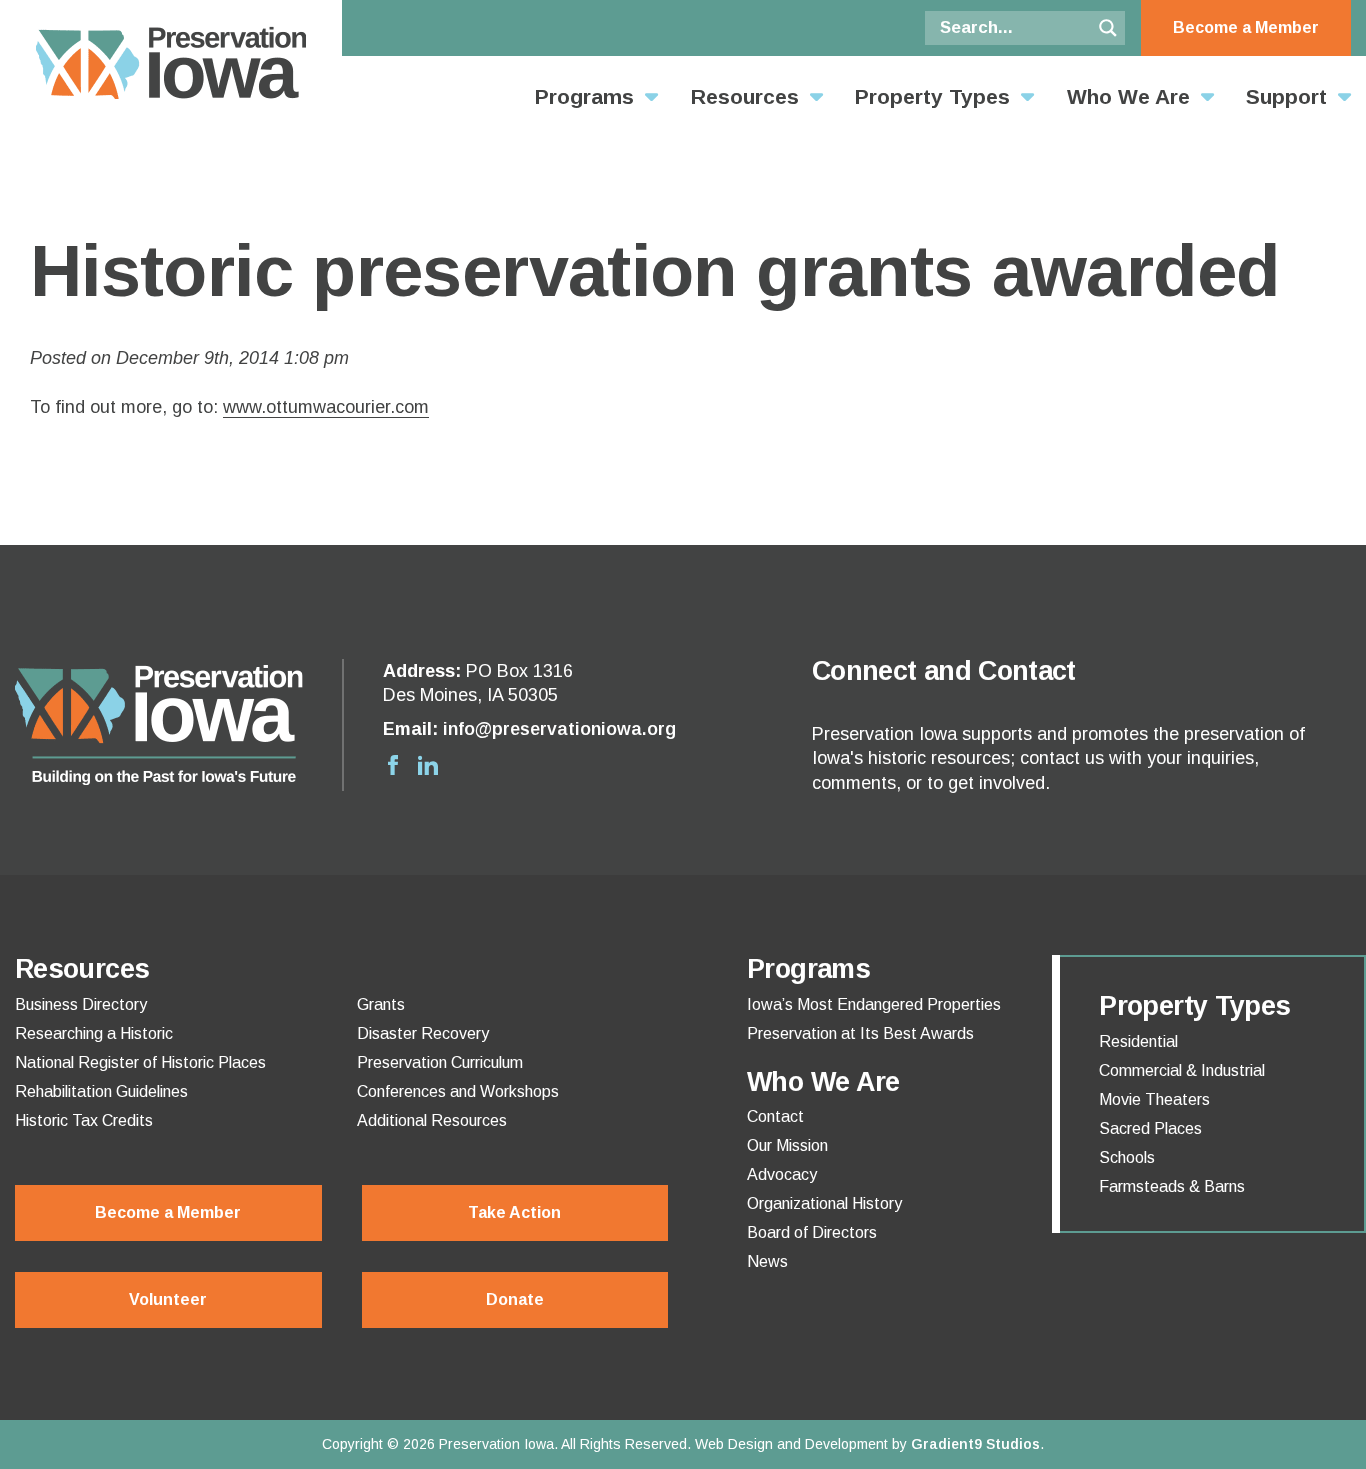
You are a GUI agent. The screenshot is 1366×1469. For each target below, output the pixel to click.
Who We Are (1128, 96)
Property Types (932, 96)
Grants (381, 1005)
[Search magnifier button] (1108, 28)
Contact (775, 1117)
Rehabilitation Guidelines (101, 1092)
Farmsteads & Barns (1172, 1187)
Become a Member (1246, 27)
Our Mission (787, 1146)
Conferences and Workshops (458, 1092)
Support (1286, 96)
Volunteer (168, 1299)
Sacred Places (1150, 1129)
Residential (1138, 1042)
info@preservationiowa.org (559, 729)
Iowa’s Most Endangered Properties (874, 1005)
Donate (515, 1299)
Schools (1127, 1158)
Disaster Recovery (423, 1034)
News (767, 1262)
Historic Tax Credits (84, 1121)
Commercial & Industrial (1182, 1071)
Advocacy (782, 1175)
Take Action (514, 1212)
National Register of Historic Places (140, 1063)
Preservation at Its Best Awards (860, 1034)
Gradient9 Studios (975, 1444)
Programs (584, 96)
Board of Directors (812, 1233)
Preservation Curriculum (440, 1063)
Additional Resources (432, 1121)
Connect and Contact (944, 671)
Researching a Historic (94, 1034)
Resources (745, 96)
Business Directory (81, 1005)
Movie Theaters (1154, 1100)
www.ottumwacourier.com (326, 407)
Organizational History (824, 1204)
